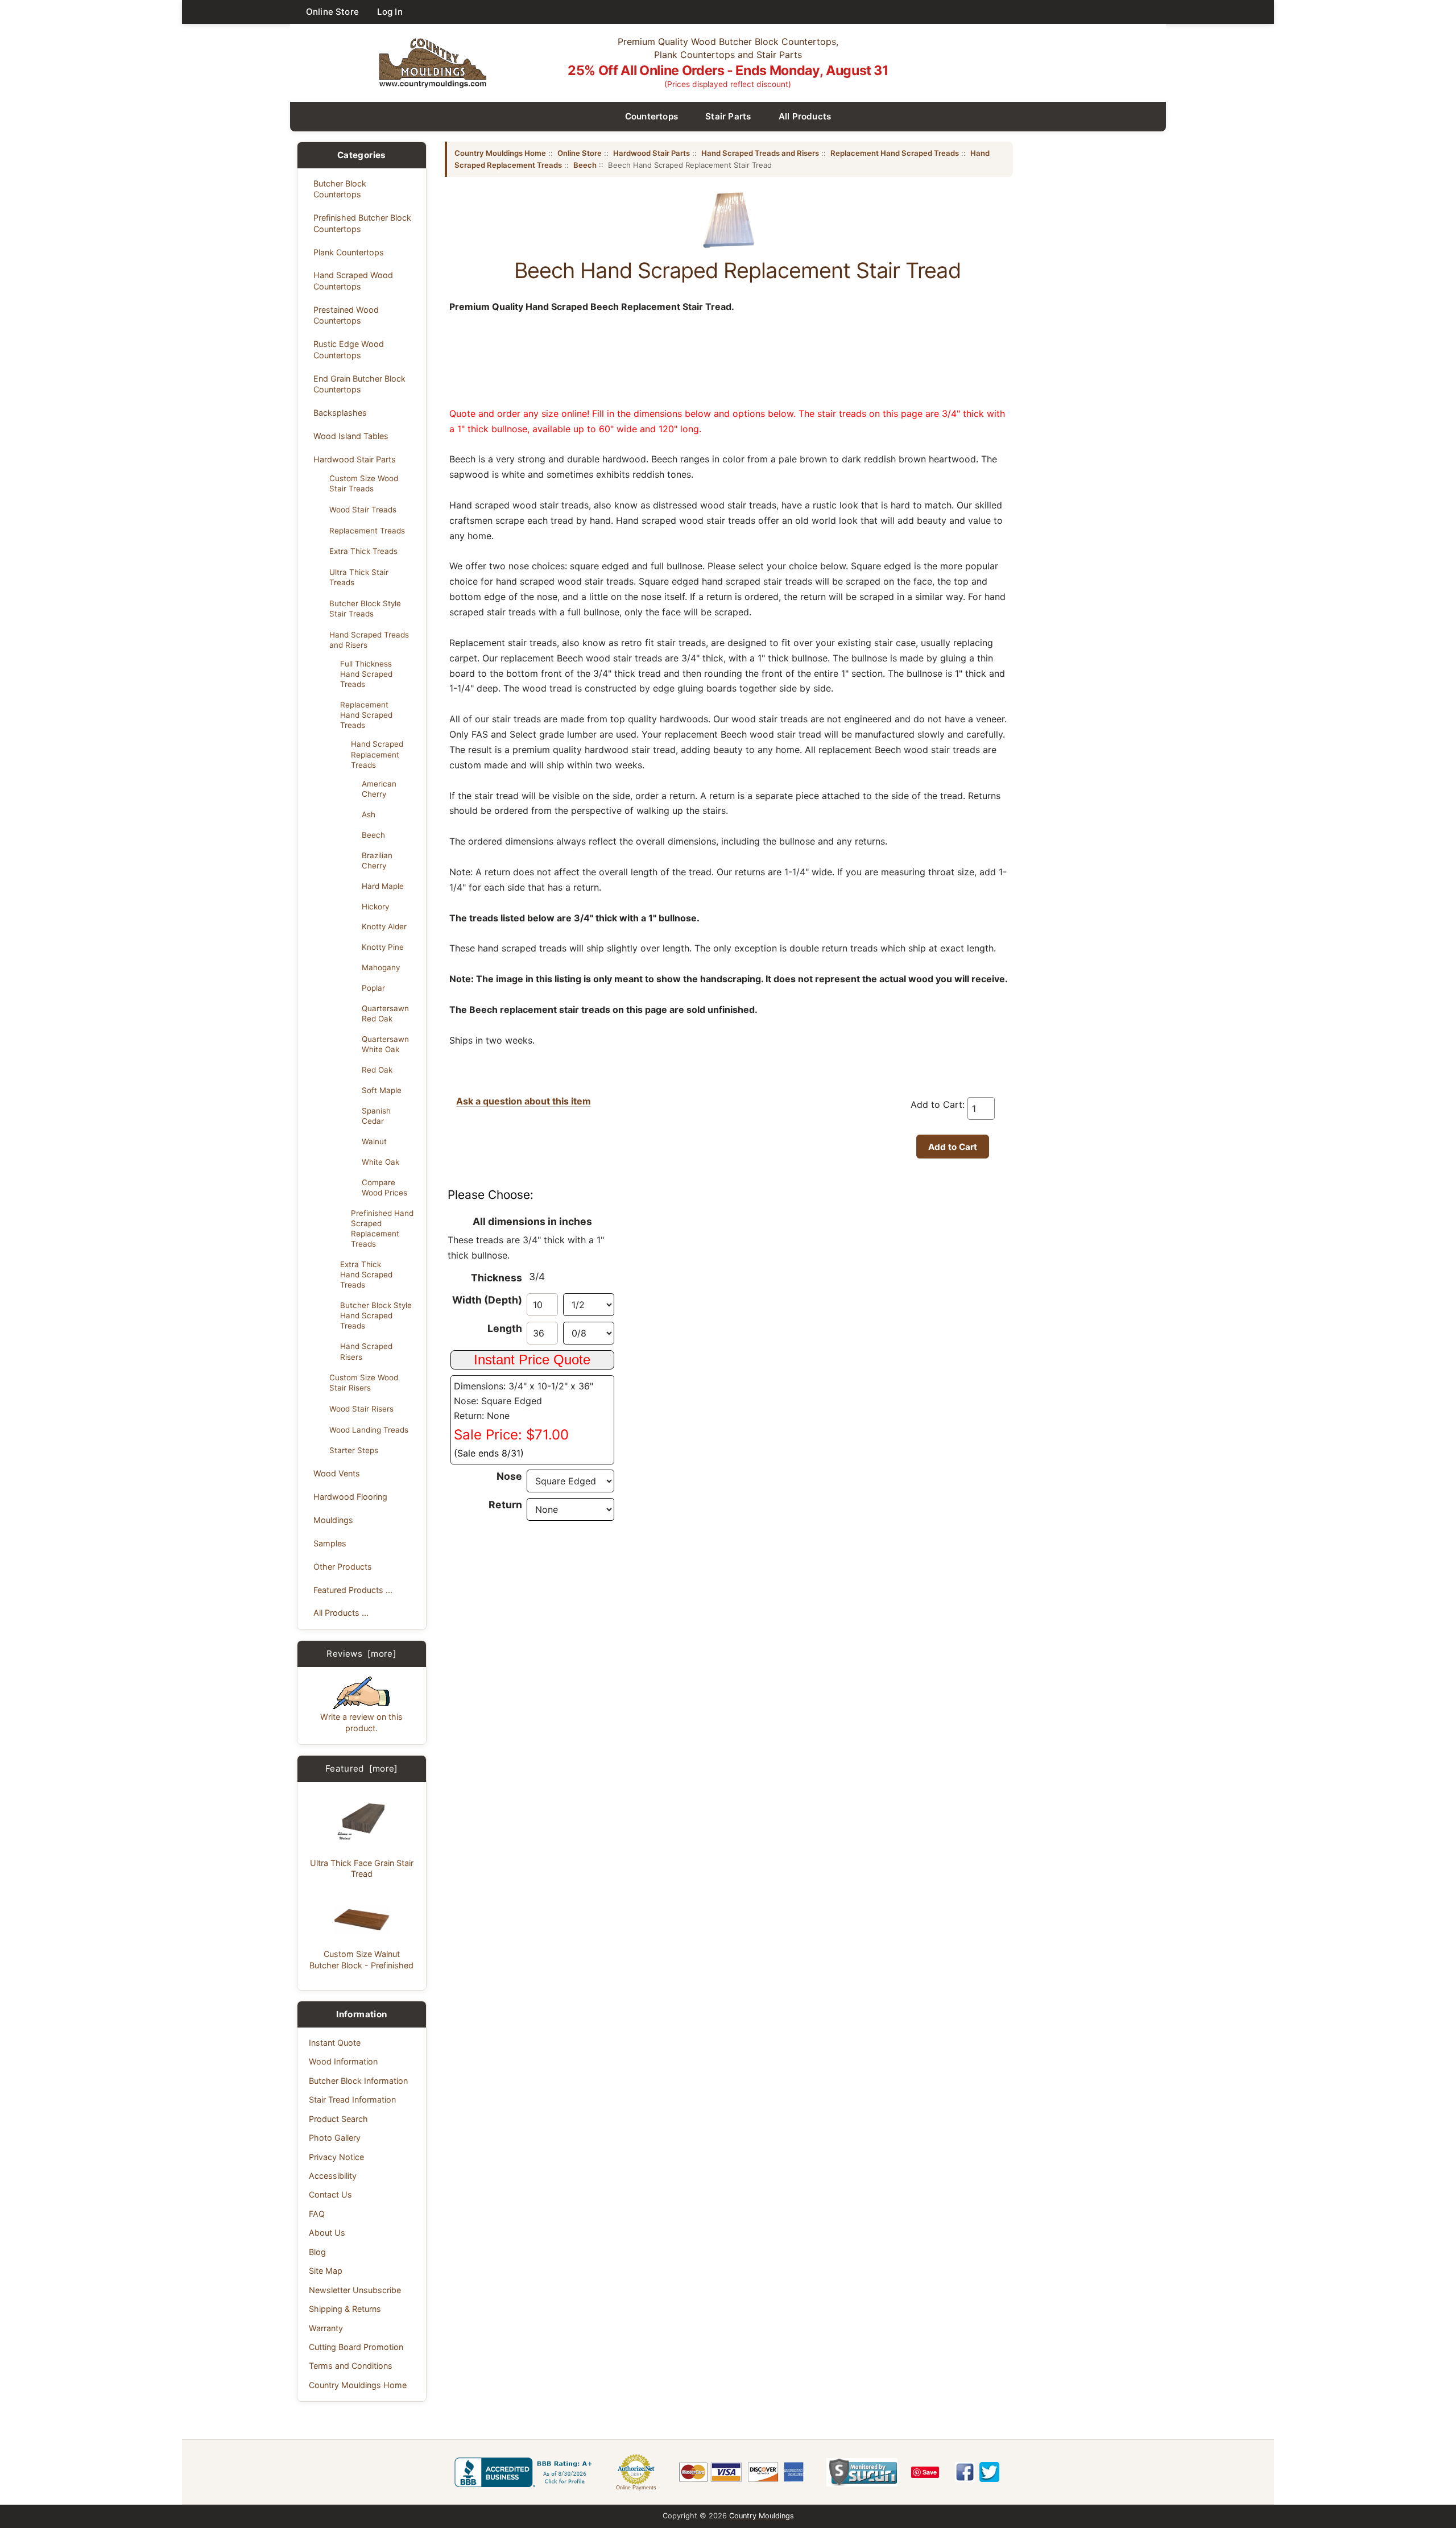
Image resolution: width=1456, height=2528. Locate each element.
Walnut (374, 1141)
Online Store (332, 12)
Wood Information (343, 2061)
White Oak (380, 1162)
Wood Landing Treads (369, 1430)
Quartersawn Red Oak (385, 1013)
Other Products (343, 1567)
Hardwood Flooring (350, 1497)
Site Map (326, 2271)
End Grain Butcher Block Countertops (359, 384)
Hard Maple (383, 886)
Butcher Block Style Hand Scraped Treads (376, 1315)
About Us (327, 2233)
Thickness (497, 1278)
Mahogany (381, 967)
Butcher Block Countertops (340, 189)
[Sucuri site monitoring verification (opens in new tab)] (862, 2472)
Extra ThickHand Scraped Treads (366, 1275)
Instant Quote (335, 2043)
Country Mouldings (762, 2516)
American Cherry (379, 789)
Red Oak (377, 1070)
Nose (509, 1476)
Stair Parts (728, 116)
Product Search (338, 2119)
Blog (317, 2252)
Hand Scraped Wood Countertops (353, 280)
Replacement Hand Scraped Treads (895, 153)
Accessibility (333, 2176)
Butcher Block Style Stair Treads (365, 609)
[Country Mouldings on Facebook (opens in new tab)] (965, 2472)
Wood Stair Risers (361, 1409)
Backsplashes (340, 413)
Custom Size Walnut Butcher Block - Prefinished (361, 1959)
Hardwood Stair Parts (355, 459)
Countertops (652, 116)
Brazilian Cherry (377, 860)
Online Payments (636, 2488)
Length (505, 1328)
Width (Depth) (487, 1300)
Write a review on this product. (361, 1722)
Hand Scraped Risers (366, 1351)
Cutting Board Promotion (356, 2347)
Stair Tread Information (352, 2099)
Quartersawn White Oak (385, 1044)
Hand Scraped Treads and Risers (369, 640)
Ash (369, 814)
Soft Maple (382, 1090)
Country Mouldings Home (358, 2385)
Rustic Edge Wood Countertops (349, 349)
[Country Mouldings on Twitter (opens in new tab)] (989, 2472)
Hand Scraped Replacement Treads (377, 754)
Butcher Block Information (358, 2081)
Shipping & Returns (345, 2309)
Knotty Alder (384, 926)
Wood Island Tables (351, 436)
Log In (390, 12)
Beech (373, 835)
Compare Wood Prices (384, 1188)
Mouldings (333, 1520)
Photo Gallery (335, 2138)
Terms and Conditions (351, 2366)
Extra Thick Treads (363, 551)
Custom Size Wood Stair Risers (364, 1383)
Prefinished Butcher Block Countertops (362, 223)
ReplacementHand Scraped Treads (366, 715)
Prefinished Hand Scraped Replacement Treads (382, 1228)
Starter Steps (354, 1450)
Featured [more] (362, 1768)
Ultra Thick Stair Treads (359, 577)
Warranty (326, 2328)
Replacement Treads (367, 531)
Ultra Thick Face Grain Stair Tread (362, 1868)
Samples (330, 1543)
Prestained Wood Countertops (346, 315)
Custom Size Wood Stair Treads (364, 483)
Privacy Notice (336, 2157)
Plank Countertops (349, 252)
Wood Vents (337, 1473)
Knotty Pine (383, 947)
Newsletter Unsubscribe (355, 2290)
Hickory (375, 907)
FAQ (317, 2214)
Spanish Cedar (376, 1116)
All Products (805, 116)
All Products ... (341, 1613)
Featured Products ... (353, 1590)
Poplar (373, 988)
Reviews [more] (361, 1654)
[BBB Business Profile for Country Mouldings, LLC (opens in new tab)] (526, 2472)
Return (505, 1505)
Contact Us (330, 2194)
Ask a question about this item (524, 1101)
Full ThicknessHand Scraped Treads (366, 674)
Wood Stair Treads (363, 510)
